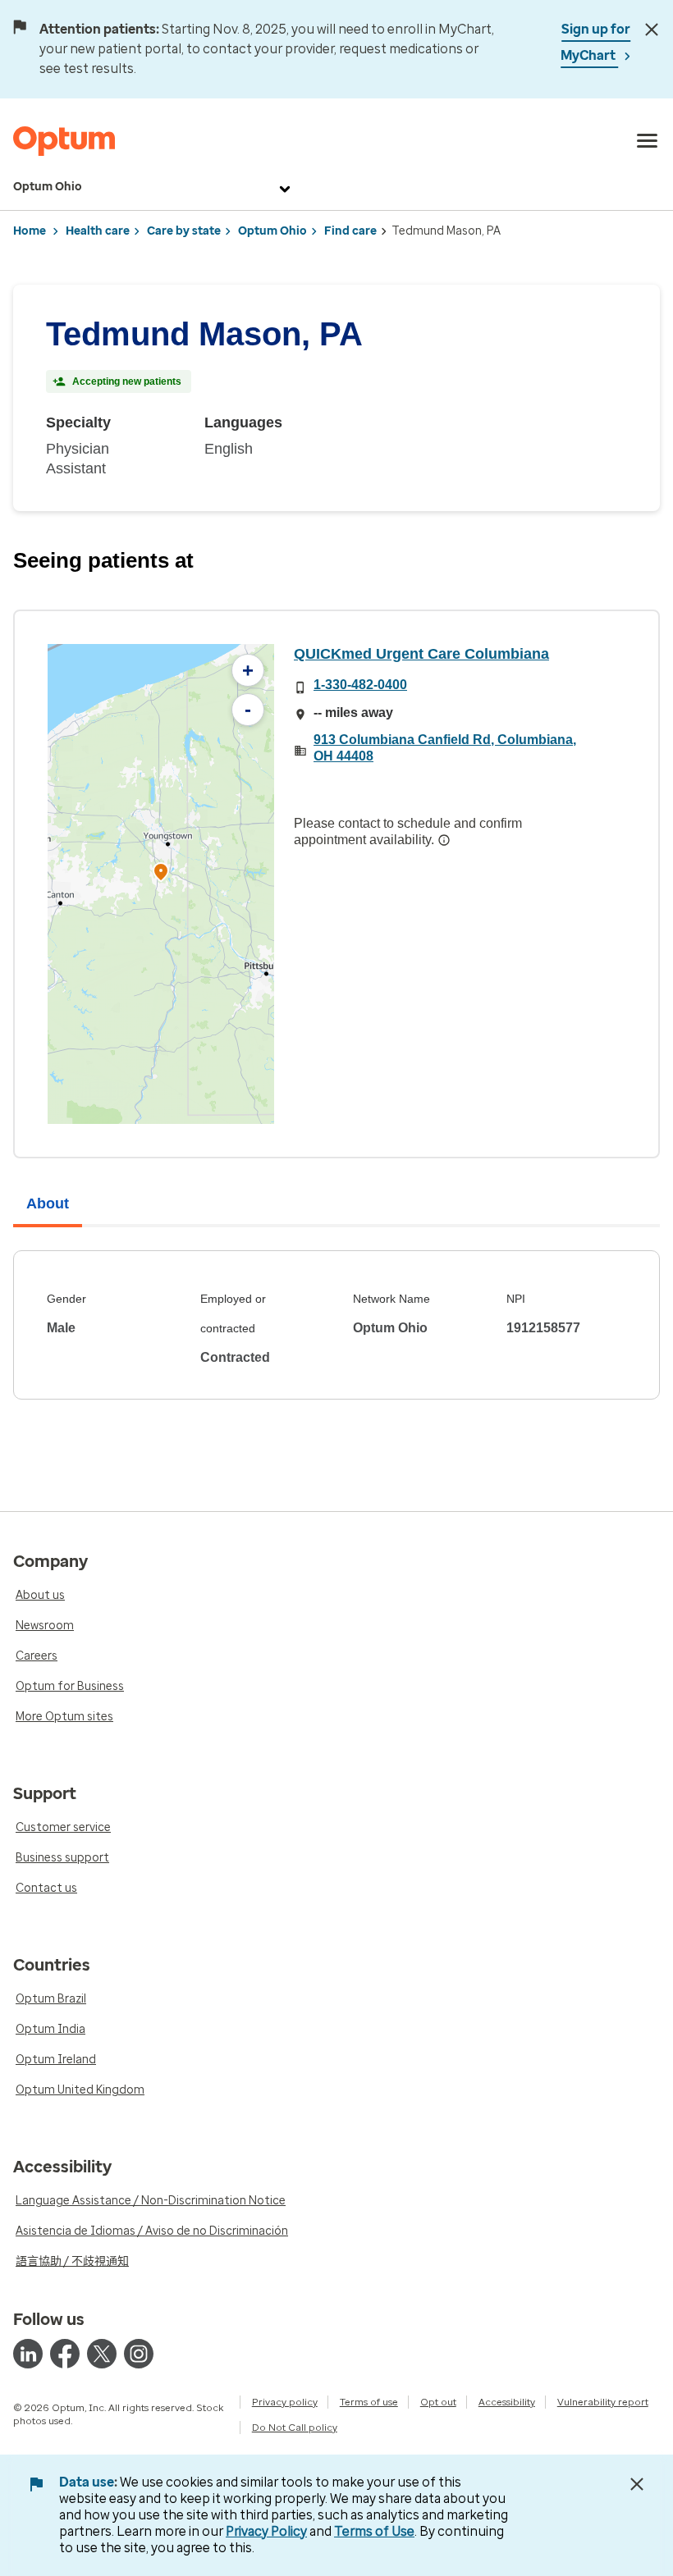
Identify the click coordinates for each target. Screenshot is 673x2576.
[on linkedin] (28, 2354)
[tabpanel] (336, 1325)
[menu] (648, 141)
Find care (350, 231)
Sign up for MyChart (595, 42)
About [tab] (48, 1204)
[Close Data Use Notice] (637, 2484)
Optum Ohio (48, 187)
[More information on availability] (444, 840)
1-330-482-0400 (360, 685)
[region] (161, 884)
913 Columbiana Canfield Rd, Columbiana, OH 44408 (445, 748)
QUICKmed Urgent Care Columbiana (421, 654)
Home (30, 231)
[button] (161, 874)
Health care (98, 231)
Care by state (184, 231)
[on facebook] (65, 2354)
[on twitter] (102, 2354)
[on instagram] (139, 2354)
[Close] (651, 30)
